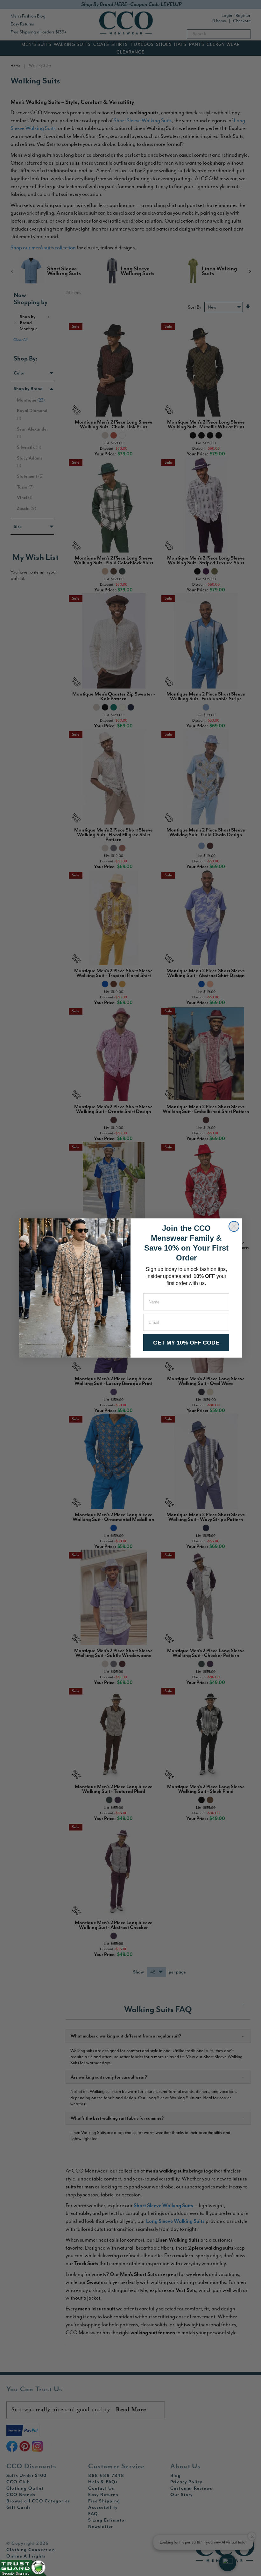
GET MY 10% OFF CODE (186, 1343)
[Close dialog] (234, 1226)
